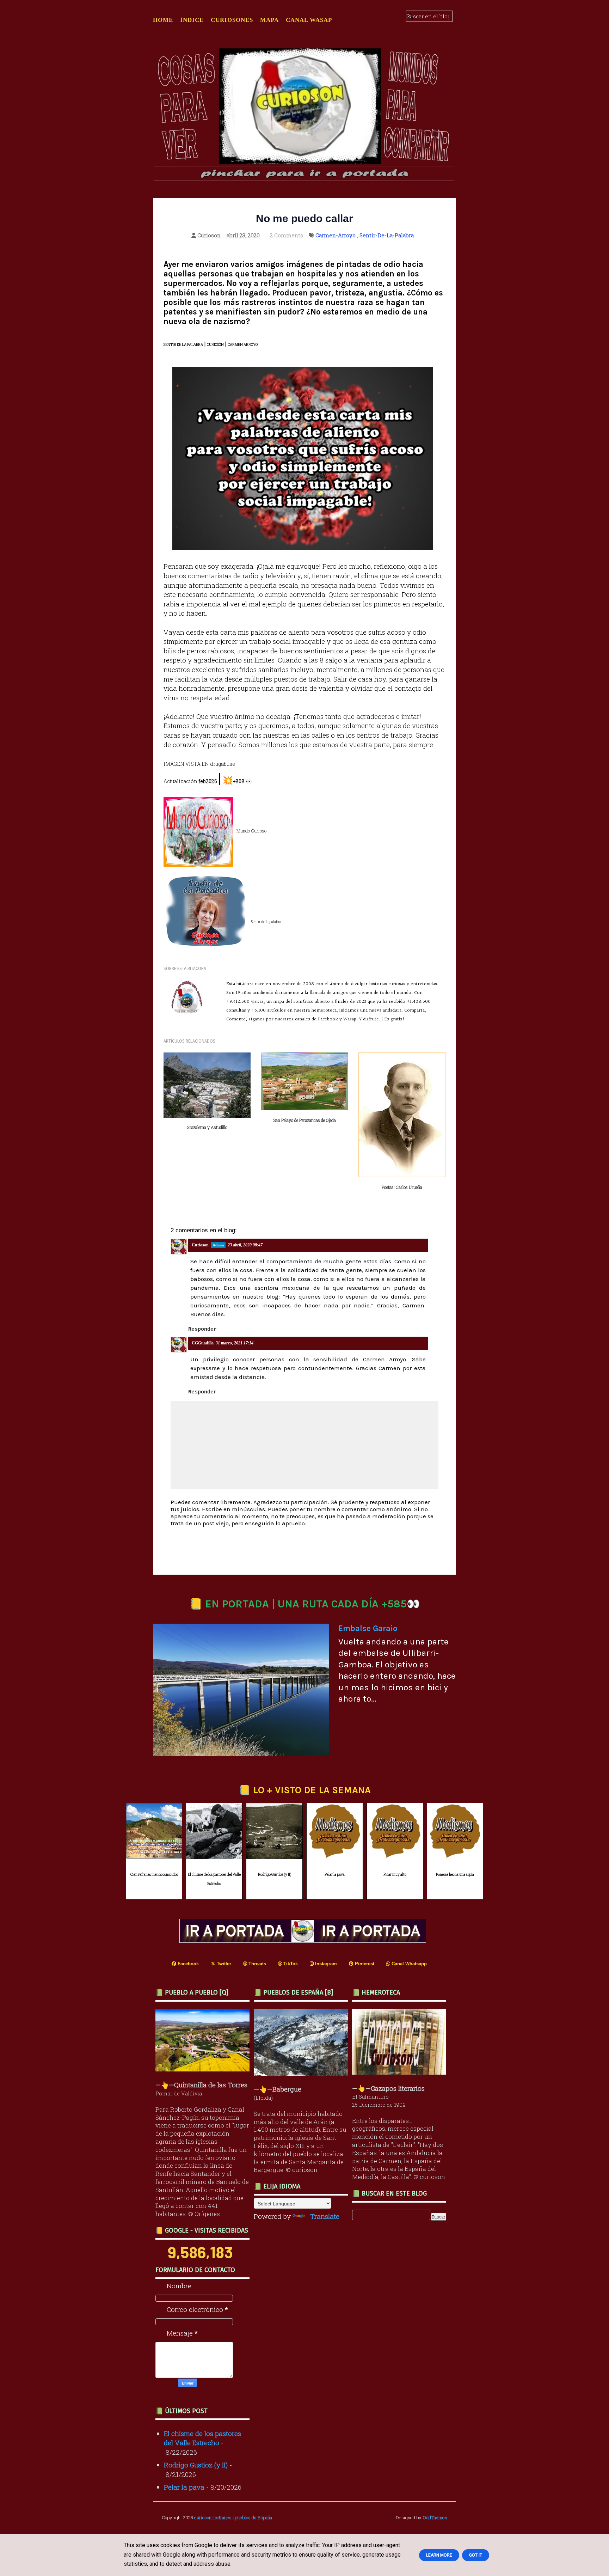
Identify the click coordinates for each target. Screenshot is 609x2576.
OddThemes (435, 2517)
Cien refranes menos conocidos (154, 1875)
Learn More (439, 2555)
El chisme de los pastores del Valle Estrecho (214, 1879)
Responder (202, 1329)
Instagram (325, 1964)
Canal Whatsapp (408, 1964)
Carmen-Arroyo (336, 235)
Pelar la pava (335, 1875)
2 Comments (287, 235)
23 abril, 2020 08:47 (245, 1245)
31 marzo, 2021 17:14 (235, 1343)
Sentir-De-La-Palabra (387, 235)
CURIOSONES (232, 20)
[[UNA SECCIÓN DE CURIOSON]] (401, 2072)
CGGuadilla (203, 1343)
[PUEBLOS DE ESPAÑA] (303, 2073)
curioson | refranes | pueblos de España (233, 2517)
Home (163, 20)
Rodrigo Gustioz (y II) (275, 1875)
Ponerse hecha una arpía (455, 1875)
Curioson (200, 1245)
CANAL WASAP (309, 20)
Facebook (187, 1964)
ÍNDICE (192, 20)
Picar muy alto (395, 1875)
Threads (257, 1964)
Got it (476, 2555)
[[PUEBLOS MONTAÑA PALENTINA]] (204, 2069)
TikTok (290, 1964)
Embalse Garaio (368, 1628)
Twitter (223, 1964)
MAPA (269, 20)
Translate (325, 2216)
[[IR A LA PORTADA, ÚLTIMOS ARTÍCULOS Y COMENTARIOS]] (304, 1940)
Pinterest (364, 1964)
